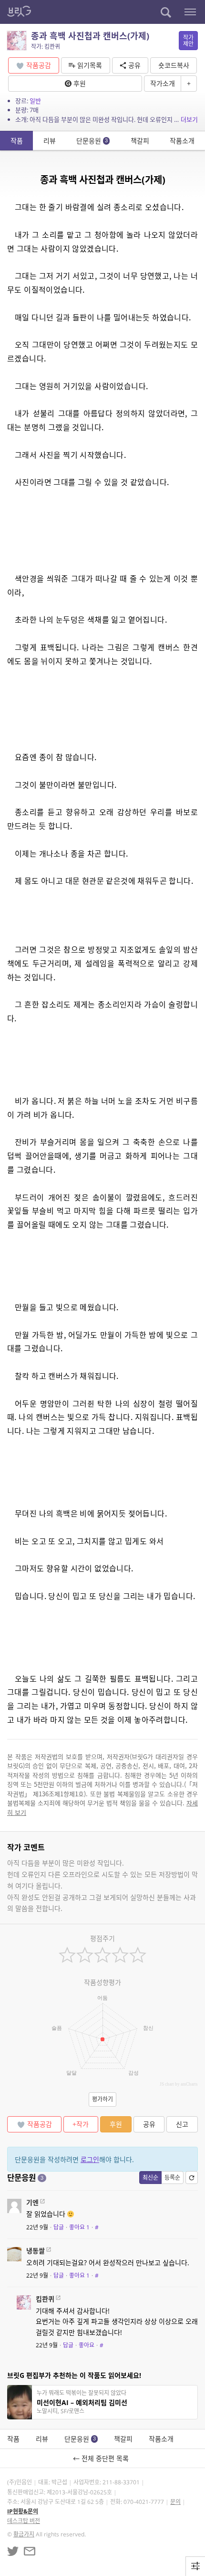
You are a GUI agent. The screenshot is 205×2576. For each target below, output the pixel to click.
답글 (59, 2227)
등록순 (172, 2178)
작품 (17, 141)
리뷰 (50, 141)
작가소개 (163, 83)
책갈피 (140, 141)
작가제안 (188, 41)
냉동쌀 (36, 2251)
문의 (175, 2502)
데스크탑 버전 (24, 2521)
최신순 (150, 2178)
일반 (35, 101)
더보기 (189, 119)
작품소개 (182, 141)
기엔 (32, 2202)
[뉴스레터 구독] (30, 2551)
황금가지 (24, 2534)
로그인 (90, 2159)
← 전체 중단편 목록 (103, 2458)
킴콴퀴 (45, 2299)
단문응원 (92, 141)
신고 (182, 2124)
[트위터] (13, 2551)
